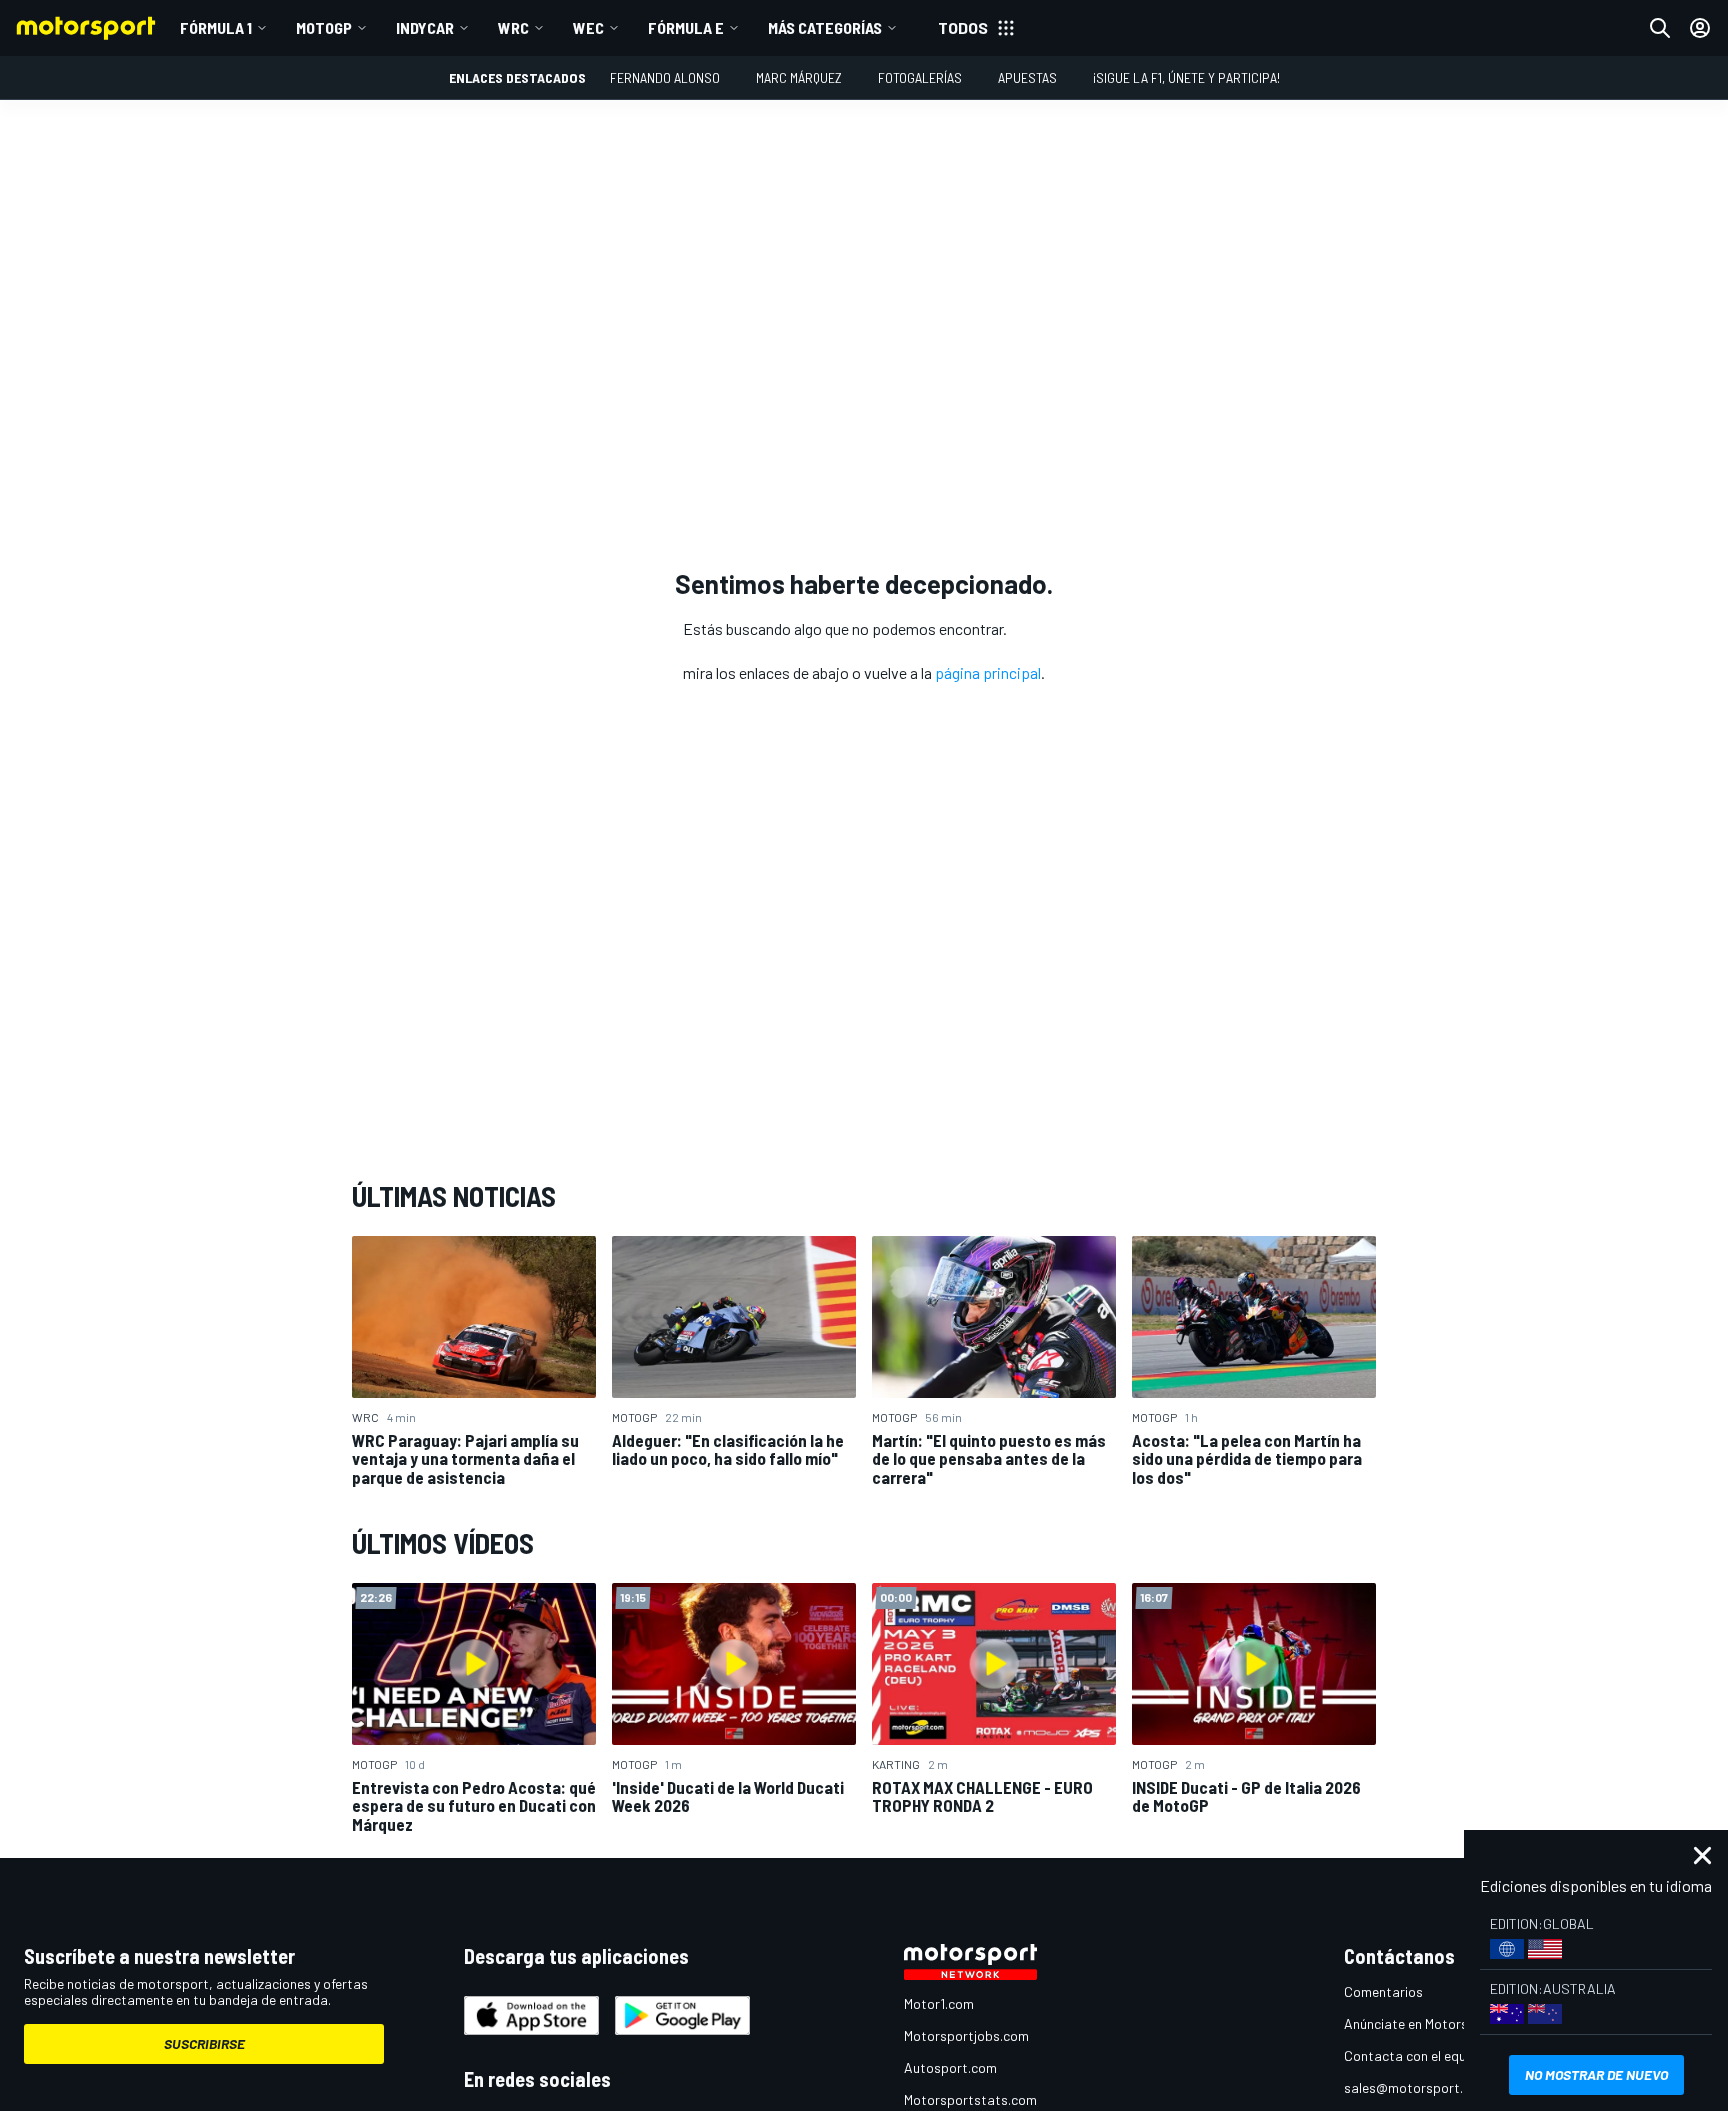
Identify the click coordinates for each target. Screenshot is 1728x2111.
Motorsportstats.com (970, 2099)
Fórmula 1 (216, 27)
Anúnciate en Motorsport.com (1434, 2023)
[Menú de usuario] (1700, 28)
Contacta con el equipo (1414, 2055)
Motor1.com (939, 2003)
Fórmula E (686, 27)
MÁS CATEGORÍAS (825, 27)
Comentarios (1383, 1991)
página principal (988, 672)
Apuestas (1027, 77)
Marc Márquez (799, 77)
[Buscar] (1660, 28)
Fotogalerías (920, 77)
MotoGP (324, 27)
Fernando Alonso (665, 77)
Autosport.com (950, 2067)
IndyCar (425, 27)
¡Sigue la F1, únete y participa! (1186, 77)
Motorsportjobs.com (966, 2035)
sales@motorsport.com (1416, 2087)
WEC (588, 27)
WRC (513, 27)
